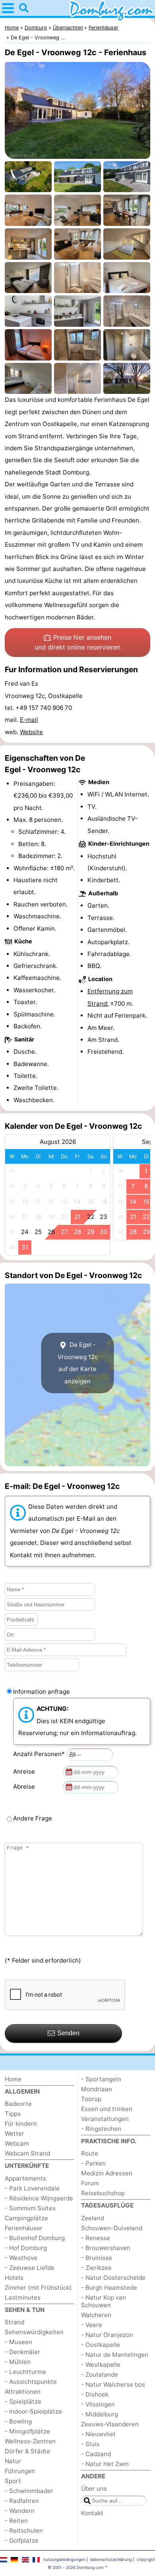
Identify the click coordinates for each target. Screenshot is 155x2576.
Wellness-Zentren (30, 2441)
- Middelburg (100, 2414)
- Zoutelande (100, 2375)
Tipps (13, 2114)
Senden (68, 2033)
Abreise (26, 1786)
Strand (15, 2322)
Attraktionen (23, 2392)
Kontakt (92, 2513)
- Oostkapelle (101, 2345)
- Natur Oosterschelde (113, 2278)
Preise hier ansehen (77, 642)
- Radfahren (22, 2501)
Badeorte (18, 2104)
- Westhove (21, 2258)
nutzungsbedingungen (64, 2559)
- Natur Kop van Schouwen (104, 2301)
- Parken (93, 2163)
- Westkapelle (101, 2365)
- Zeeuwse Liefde (30, 2268)
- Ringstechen (101, 2129)
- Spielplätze (23, 2402)
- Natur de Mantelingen (115, 2355)
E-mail (29, 720)
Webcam (17, 2143)
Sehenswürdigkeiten (34, 2332)
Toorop (91, 2099)
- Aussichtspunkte (31, 2382)
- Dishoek (95, 2394)
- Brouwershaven (106, 2248)
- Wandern (20, 2511)
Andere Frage (33, 1818)
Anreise (26, 1771)
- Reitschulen (24, 2531)
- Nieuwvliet (98, 2434)
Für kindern (21, 2124)
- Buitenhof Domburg (35, 2238)
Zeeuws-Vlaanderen (110, 2424)
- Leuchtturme (25, 2372)
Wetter (15, 2133)
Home (13, 2079)
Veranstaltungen (105, 2119)
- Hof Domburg (26, 2248)
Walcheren (96, 2315)
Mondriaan (97, 2089)
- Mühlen (18, 2362)
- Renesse (96, 2238)
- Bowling (18, 2421)
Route (90, 2153)
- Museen (18, 2342)
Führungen (20, 2471)
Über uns (94, 2488)
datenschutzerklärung (111, 2559)
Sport (13, 2481)
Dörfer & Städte (27, 2451)
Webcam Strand (27, 2153)
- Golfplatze (22, 2540)
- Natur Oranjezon (107, 2335)
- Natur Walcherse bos (113, 2384)
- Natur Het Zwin (105, 2464)
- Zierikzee (96, 2268)
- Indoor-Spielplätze (33, 2411)
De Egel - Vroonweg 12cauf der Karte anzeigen (78, 1363)
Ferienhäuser (24, 2228)
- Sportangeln (101, 2079)
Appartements (25, 2178)
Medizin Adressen (107, 2173)
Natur (13, 2461)
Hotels (14, 2278)
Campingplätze (26, 2218)
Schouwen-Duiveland (112, 2228)
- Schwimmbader (29, 2491)
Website (31, 732)
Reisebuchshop (103, 2193)
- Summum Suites (30, 2208)
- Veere (92, 2325)
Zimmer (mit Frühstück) (38, 2288)
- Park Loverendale (32, 2188)
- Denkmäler (22, 2352)
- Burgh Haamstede (109, 2288)
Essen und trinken (107, 2109)
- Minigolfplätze (27, 2431)
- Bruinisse (97, 2258)
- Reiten (16, 2521)
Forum (90, 2183)
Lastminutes (23, 2297)
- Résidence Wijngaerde (39, 2198)
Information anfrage (42, 1692)
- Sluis (90, 2444)
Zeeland (93, 2218)
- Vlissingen (98, 2404)
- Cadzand (96, 2454)
